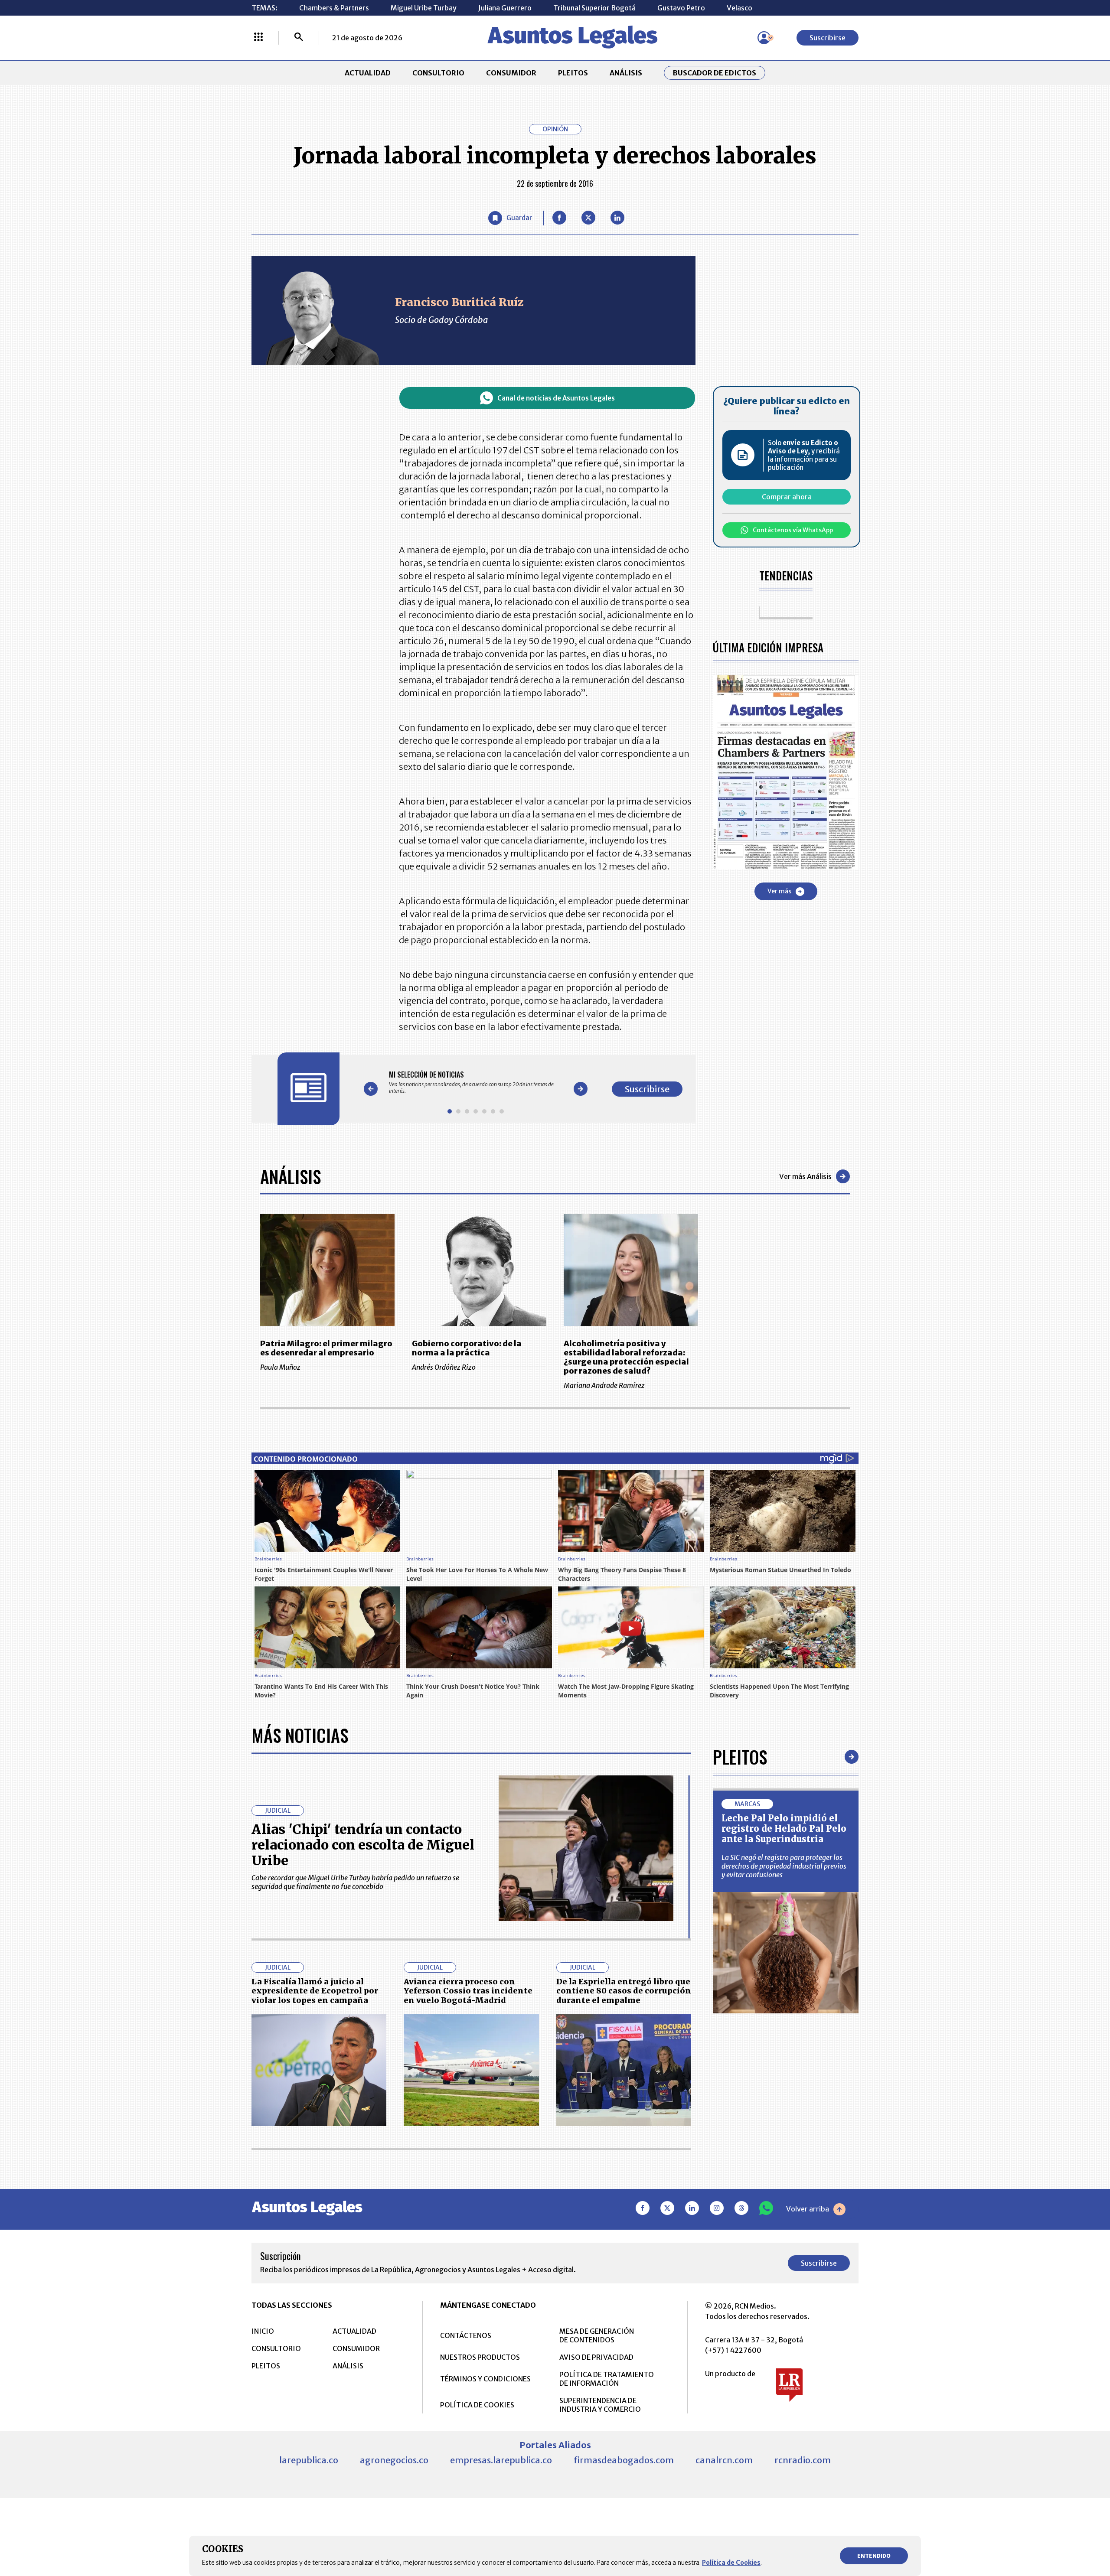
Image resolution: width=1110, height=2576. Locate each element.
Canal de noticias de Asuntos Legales (556, 398)
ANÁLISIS (626, 73)
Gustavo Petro (681, 8)
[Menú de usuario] (764, 38)
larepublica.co (309, 2460)
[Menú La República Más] (258, 38)
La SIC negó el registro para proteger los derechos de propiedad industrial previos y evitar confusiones (784, 1866)
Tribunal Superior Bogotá (594, 8)
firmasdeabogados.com (624, 2460)
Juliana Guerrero (505, 8)
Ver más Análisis (805, 1176)
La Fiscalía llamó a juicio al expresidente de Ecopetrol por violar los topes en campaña (315, 1991)
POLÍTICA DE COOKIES (477, 2405)
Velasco (739, 8)
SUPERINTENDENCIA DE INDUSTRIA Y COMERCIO (600, 2405)
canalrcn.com (724, 2460)
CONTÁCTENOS (466, 2335)
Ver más (779, 891)
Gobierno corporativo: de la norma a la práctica (467, 1348)
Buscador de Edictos (715, 73)
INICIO (263, 2331)
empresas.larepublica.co (501, 2460)
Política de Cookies (731, 2563)
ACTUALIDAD (368, 73)
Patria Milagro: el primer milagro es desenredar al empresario (326, 1348)
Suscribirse (828, 38)
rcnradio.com (803, 2460)
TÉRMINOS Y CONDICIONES (485, 2379)
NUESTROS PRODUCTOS (480, 2357)
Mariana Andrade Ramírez (604, 1385)
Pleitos (740, 1757)
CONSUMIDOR (511, 73)
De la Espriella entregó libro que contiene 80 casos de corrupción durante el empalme (624, 1991)
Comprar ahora (787, 497)
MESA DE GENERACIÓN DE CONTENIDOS (597, 2335)
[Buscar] (299, 38)
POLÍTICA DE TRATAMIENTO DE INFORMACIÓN (607, 2379)
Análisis (291, 1176)
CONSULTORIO (438, 73)
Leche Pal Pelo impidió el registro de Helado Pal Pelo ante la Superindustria (784, 1829)
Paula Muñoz (280, 1367)
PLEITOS (573, 73)
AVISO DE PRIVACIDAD (596, 2357)
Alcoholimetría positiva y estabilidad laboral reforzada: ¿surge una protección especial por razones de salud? (626, 1357)
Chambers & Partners (334, 8)
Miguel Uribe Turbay (424, 8)
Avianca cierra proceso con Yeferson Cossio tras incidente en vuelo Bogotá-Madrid (468, 1991)
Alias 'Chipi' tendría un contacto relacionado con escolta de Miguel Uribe (363, 1845)
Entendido (874, 2556)
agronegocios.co (394, 2460)
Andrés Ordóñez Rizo (444, 1367)
